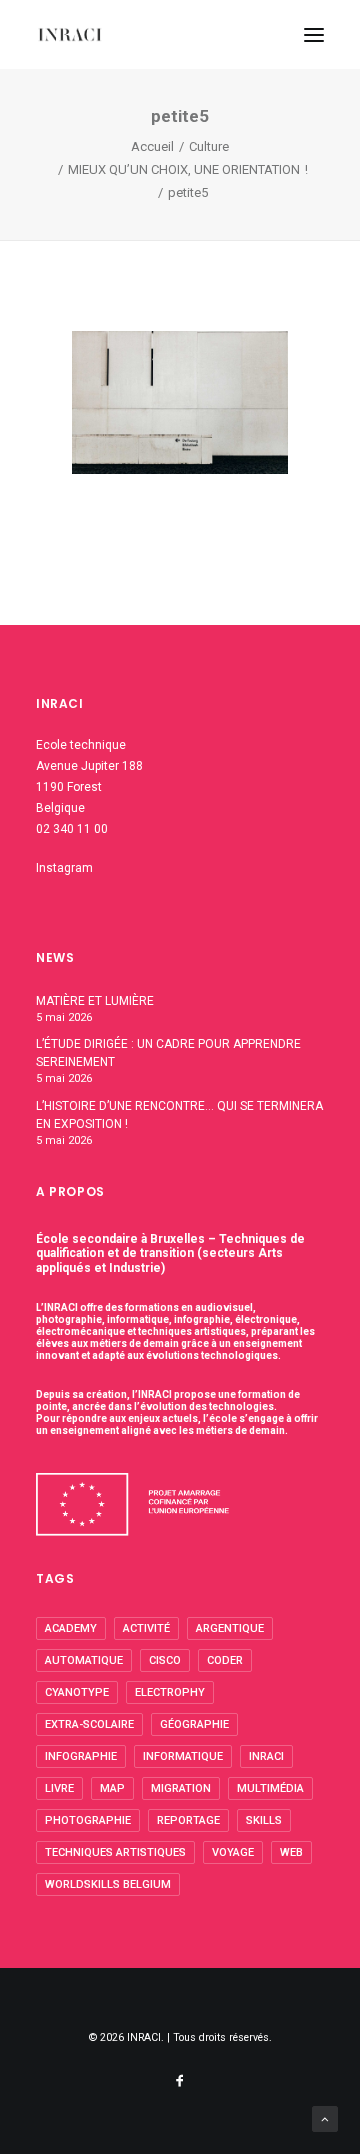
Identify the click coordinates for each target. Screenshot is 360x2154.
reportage (188, 1820)
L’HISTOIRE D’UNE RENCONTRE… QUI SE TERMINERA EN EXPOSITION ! (179, 1115)
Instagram (64, 868)
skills (264, 1820)
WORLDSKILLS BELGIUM (108, 1884)
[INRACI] (69, 34)
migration (181, 1788)
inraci (266, 1756)
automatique (84, 1660)
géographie (194, 1724)
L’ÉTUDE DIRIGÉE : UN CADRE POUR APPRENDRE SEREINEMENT (168, 1053)
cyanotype (77, 1692)
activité (146, 1628)
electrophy (170, 1692)
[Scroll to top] (325, 2118)
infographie (81, 1756)
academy (71, 1628)
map (112, 1788)
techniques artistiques (115, 1852)
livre (59, 1788)
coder (225, 1660)
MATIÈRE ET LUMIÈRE (95, 1001)
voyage (233, 1852)
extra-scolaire (89, 1724)
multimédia (270, 1788)
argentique (230, 1628)
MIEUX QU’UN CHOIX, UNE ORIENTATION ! (188, 169)
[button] (314, 34)
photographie (88, 1820)
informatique (183, 1756)
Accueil (152, 146)
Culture (209, 146)
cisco (165, 1660)
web (291, 1852)
